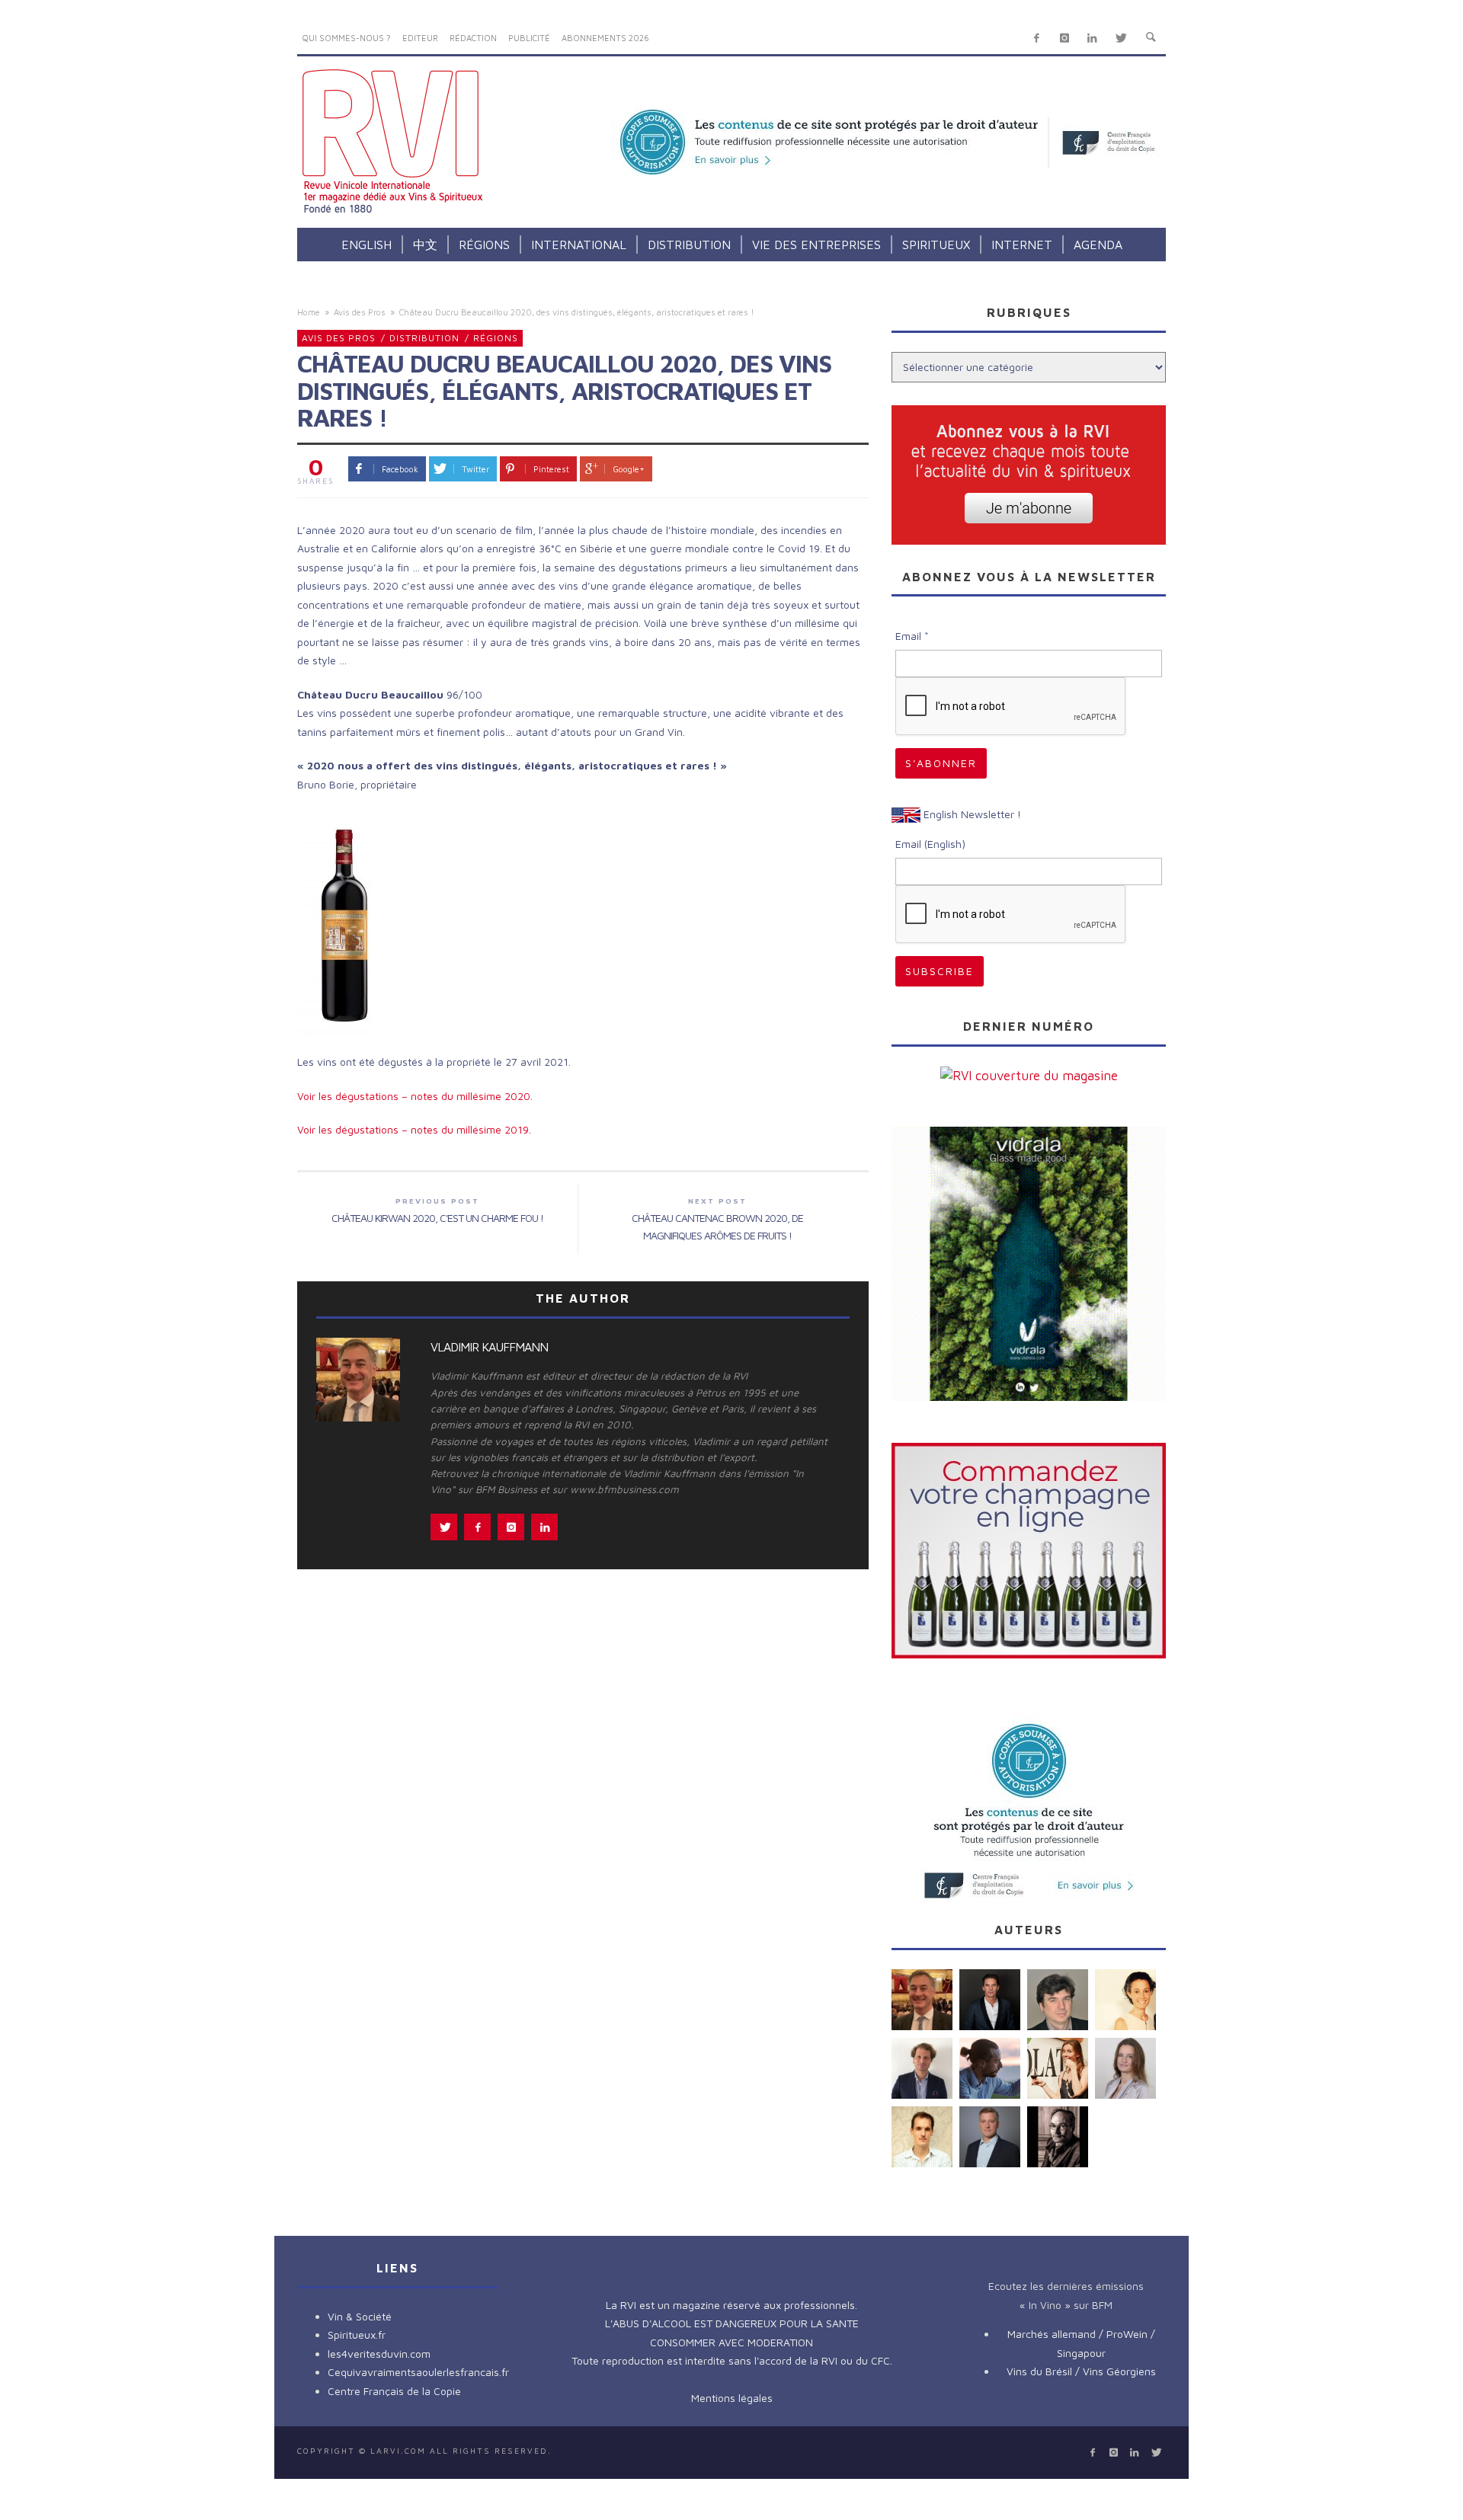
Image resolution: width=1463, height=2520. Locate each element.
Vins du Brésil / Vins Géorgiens (1081, 2371)
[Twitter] (1120, 38)
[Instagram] (1064, 38)
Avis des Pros (360, 312)
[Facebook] (1037, 38)
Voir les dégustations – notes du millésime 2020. (415, 1096)
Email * (912, 636)
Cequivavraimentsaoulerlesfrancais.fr (418, 2372)
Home (309, 312)
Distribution (424, 338)
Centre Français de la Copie (394, 2391)
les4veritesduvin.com (379, 2354)
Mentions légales (732, 2398)
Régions (496, 338)
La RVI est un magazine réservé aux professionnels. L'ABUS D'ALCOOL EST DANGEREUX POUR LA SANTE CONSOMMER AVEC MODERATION (732, 2323)
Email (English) (930, 844)
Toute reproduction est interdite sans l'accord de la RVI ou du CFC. (732, 2360)
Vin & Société (360, 2316)
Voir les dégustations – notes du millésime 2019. (414, 1129)
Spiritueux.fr (357, 2335)
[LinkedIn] (1092, 38)
